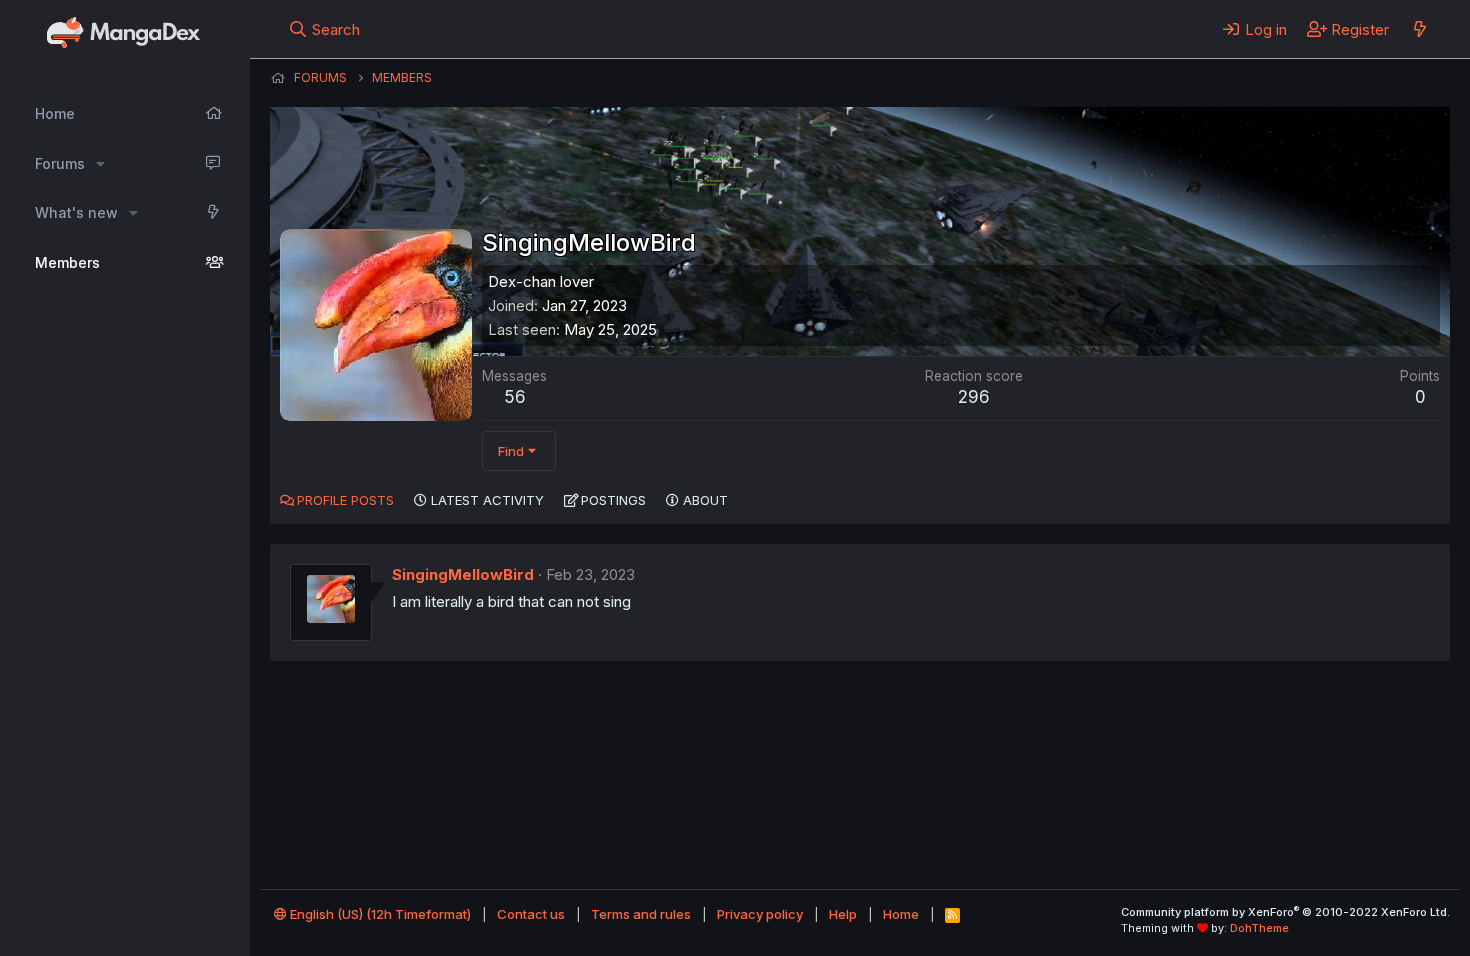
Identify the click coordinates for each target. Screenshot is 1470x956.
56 (515, 397)
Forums (60, 163)
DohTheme (1259, 928)
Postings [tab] (613, 500)
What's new (76, 212)
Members (67, 262)
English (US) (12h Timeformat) (379, 914)
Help (843, 914)
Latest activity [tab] (487, 500)
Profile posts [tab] (345, 500)
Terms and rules (641, 914)
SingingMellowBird (463, 574)
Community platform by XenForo (1285, 912)
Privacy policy (760, 914)
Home (55, 113)
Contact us (531, 914)
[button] (100, 164)
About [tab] (705, 500)
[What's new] (1419, 29)
